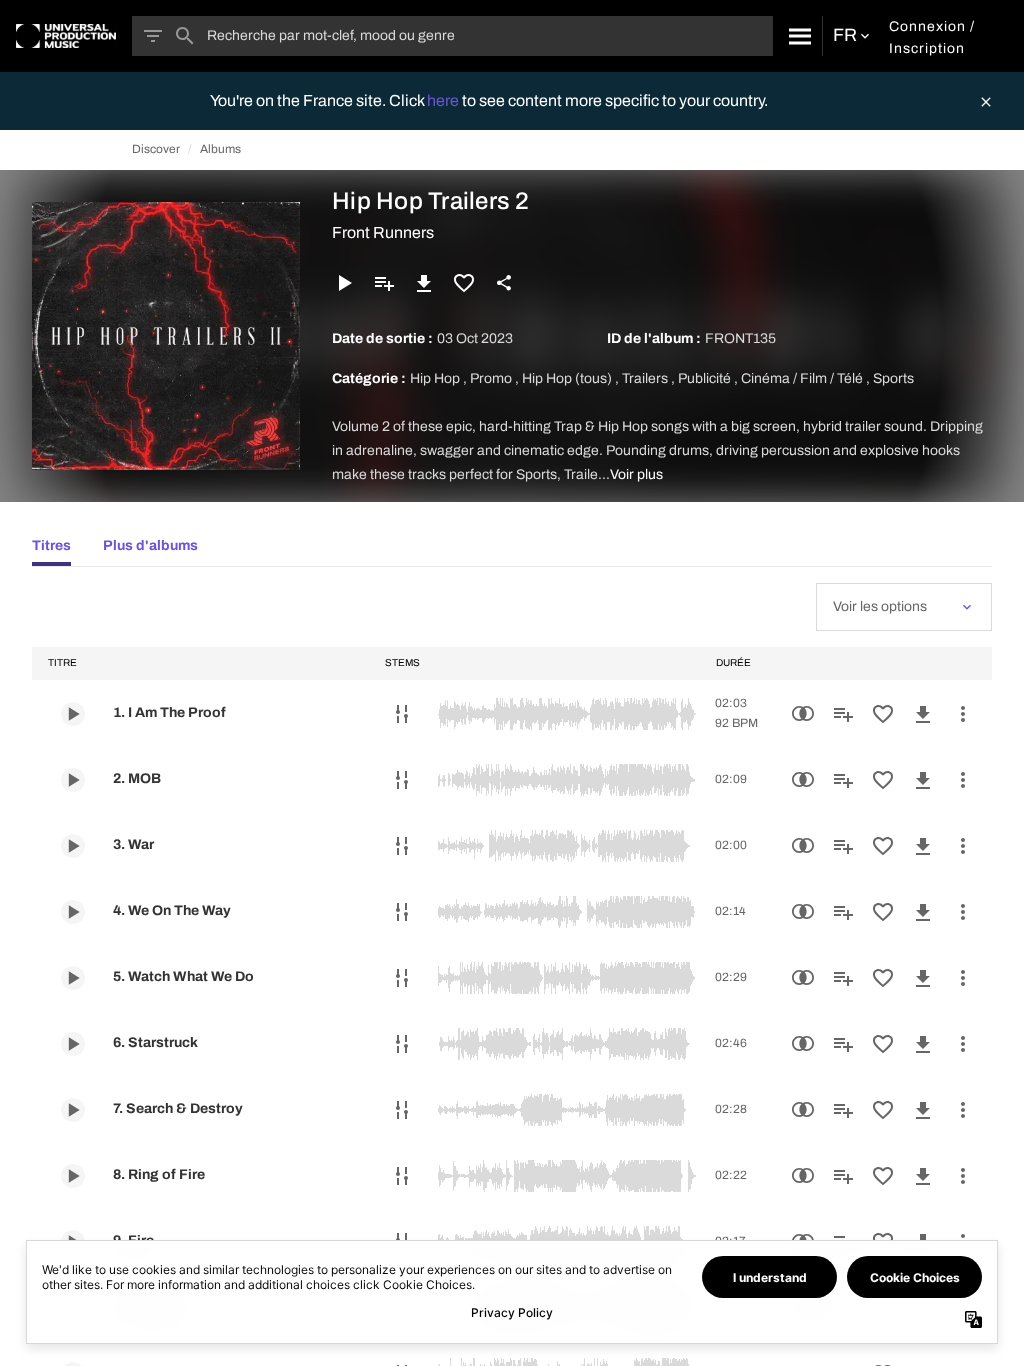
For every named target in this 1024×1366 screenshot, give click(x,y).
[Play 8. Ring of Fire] (73, 1176)
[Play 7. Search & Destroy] (73, 1110)
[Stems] (402, 714)
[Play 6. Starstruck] (73, 1044)
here (444, 100)
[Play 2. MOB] (73, 780)
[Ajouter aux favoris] (464, 283)
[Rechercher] (797, 36)
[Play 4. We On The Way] (73, 912)
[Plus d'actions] (963, 714)
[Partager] (504, 283)
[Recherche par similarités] (803, 714)
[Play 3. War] (73, 846)
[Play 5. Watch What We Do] (73, 978)
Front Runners (383, 232)
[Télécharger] (424, 283)
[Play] (344, 283)
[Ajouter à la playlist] (384, 283)
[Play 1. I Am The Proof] (73, 714)
